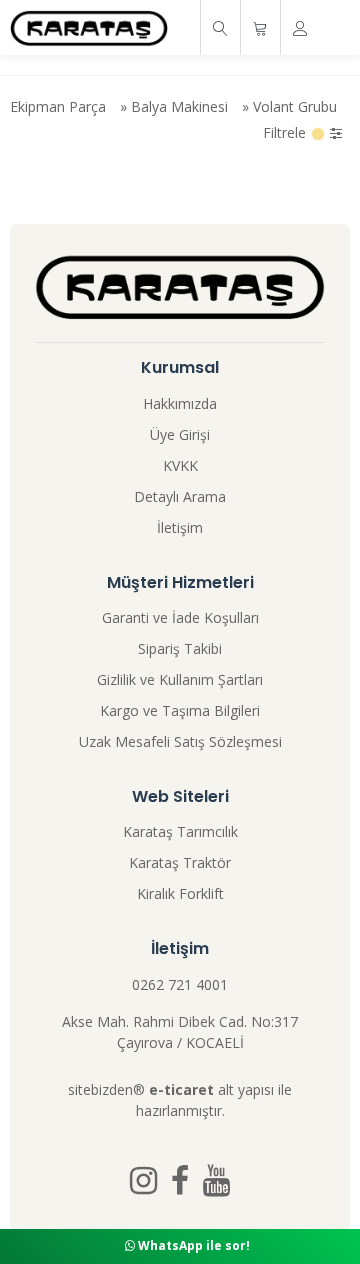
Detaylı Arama (180, 496)
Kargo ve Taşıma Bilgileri (180, 710)
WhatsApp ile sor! (192, 1245)
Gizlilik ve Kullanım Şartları (180, 679)
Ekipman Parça (58, 106)
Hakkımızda (180, 403)
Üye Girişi (180, 434)
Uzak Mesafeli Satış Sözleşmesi (180, 741)
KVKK (180, 465)
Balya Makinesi (179, 106)
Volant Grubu (295, 106)
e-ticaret (181, 1089)
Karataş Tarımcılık (180, 831)
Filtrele (286, 132)
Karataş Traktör (180, 862)
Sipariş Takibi (180, 648)
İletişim (180, 527)
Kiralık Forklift (180, 893)
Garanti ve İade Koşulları (180, 617)
